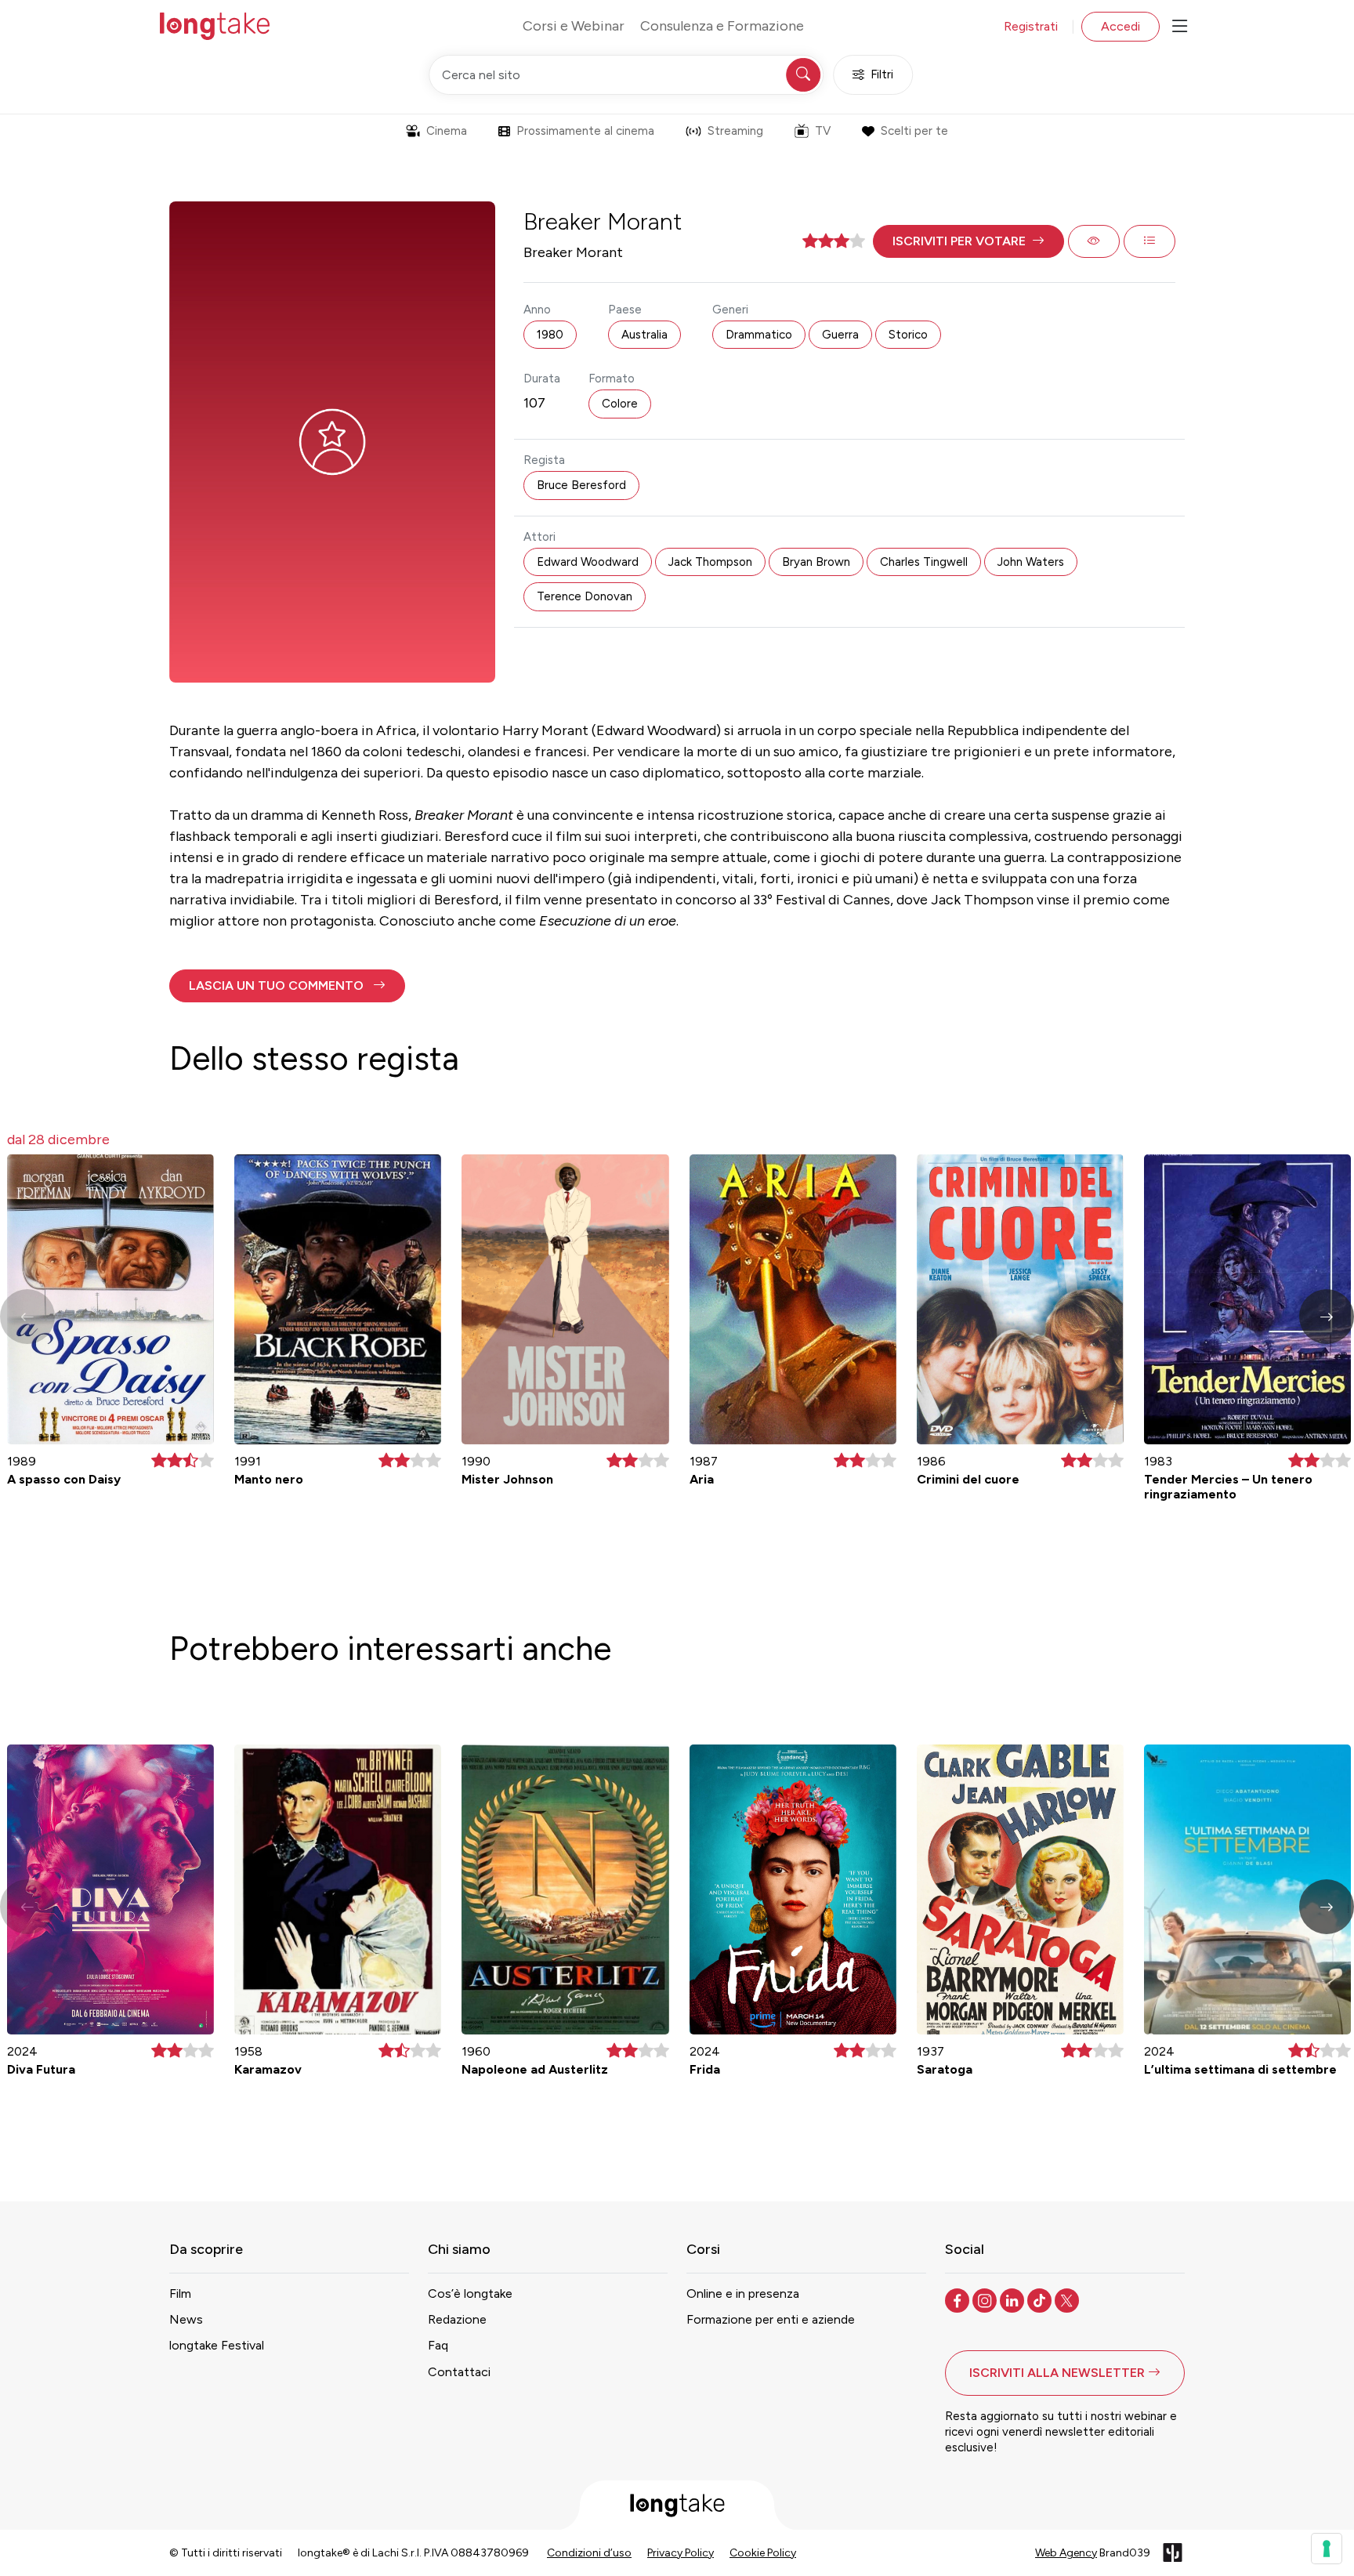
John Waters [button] (1031, 562)
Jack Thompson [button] (710, 562)
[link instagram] (986, 2299)
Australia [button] (644, 335)
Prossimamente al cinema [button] (585, 131)
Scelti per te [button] (914, 131)
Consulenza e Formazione (722, 26)
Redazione (457, 2319)
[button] (968, 241)
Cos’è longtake (470, 2293)
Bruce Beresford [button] (581, 485)
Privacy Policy (681, 2553)
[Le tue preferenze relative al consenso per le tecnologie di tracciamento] (1327, 2549)
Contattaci (459, 2372)
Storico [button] (908, 335)
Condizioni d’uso (589, 2553)
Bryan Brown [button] (816, 562)
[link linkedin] (1014, 2299)
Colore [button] (620, 404)
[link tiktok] (1041, 2299)
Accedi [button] (1120, 26)
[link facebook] (959, 2299)
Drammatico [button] (759, 335)
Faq (438, 2345)
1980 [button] (550, 335)
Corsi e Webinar (574, 26)
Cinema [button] (447, 131)
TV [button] (823, 131)
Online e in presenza (743, 2293)
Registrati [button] (1031, 26)
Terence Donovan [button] (585, 596)
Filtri (882, 74)
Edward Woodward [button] (588, 562)
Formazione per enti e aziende (771, 2319)
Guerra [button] (840, 335)
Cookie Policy (763, 2553)
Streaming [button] (735, 131)
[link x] (1068, 2299)
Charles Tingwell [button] (924, 562)
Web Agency (1066, 2553)
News (186, 2319)
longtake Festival (217, 2345)
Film (180, 2293)
